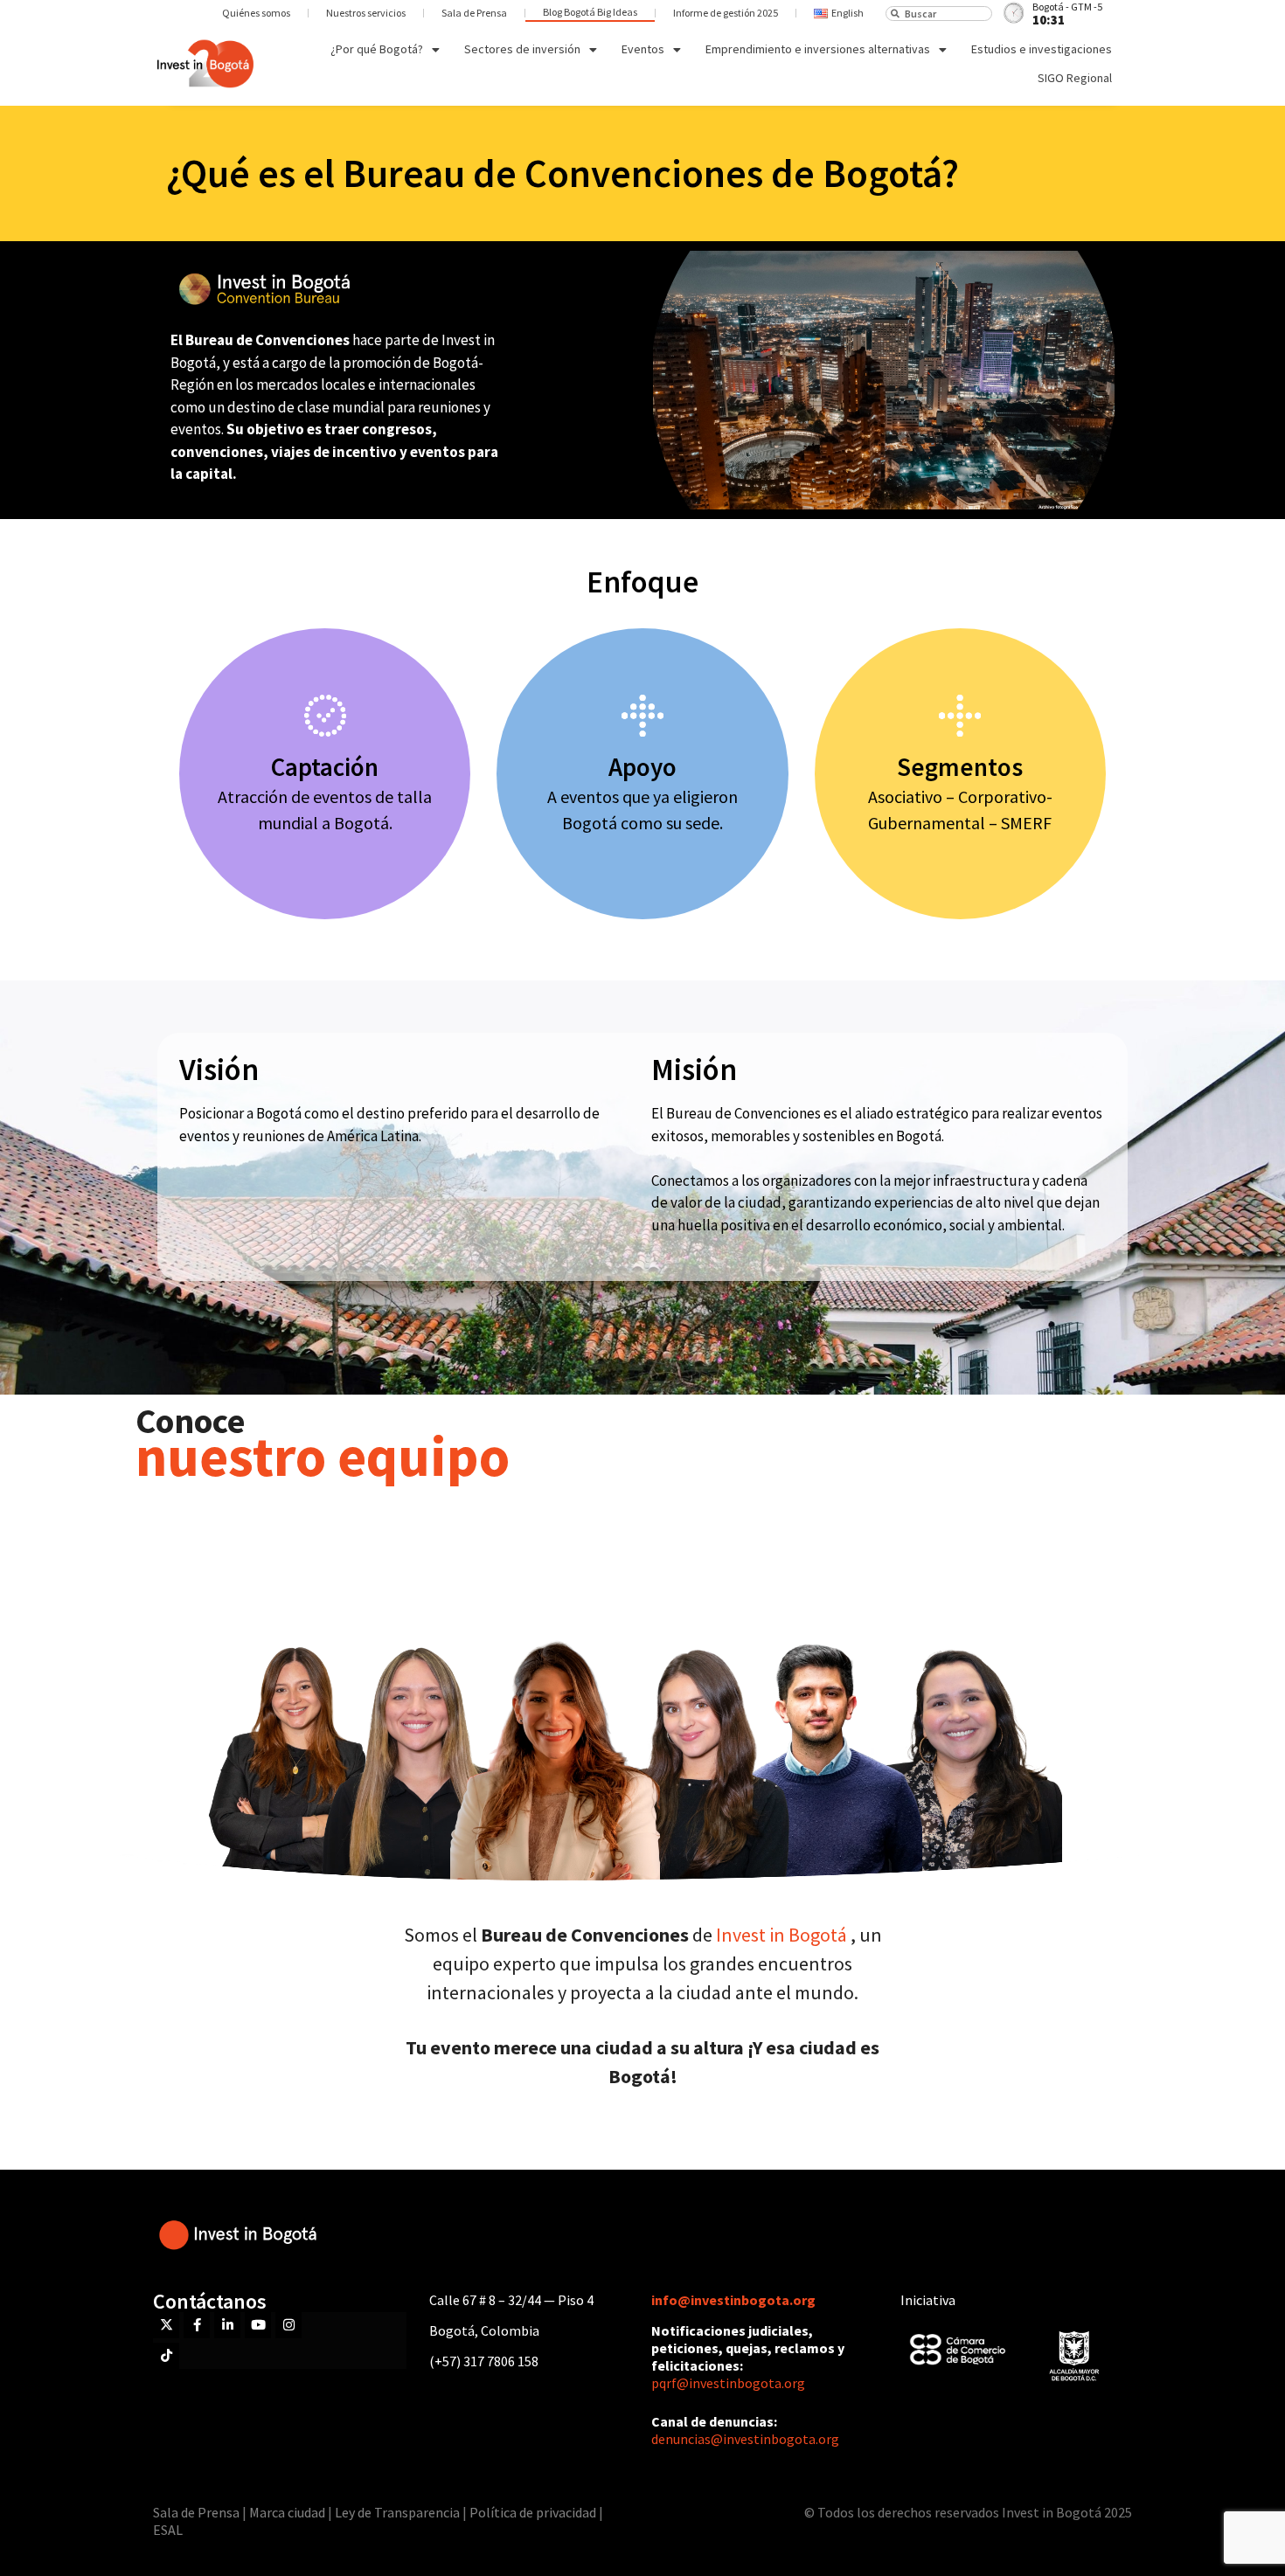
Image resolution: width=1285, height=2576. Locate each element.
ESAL (168, 2530)
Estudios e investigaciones (1042, 49)
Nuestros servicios (366, 13)
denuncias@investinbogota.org (745, 2439)
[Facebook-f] (197, 2325)
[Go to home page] (205, 64)
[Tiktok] (166, 2356)
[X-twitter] (166, 2325)
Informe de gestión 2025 (726, 13)
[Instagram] (288, 2325)
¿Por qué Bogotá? (377, 49)
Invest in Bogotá (783, 1935)
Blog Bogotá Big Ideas (590, 12)
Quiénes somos (256, 13)
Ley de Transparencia (399, 2512)
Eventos (643, 49)
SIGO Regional (1075, 78)
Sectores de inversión (522, 49)
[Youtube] (258, 2325)
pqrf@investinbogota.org (728, 2383)
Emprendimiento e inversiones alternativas (818, 49)
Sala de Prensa (474, 13)
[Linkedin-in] (227, 2325)
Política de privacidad (533, 2512)
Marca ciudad (287, 2512)
